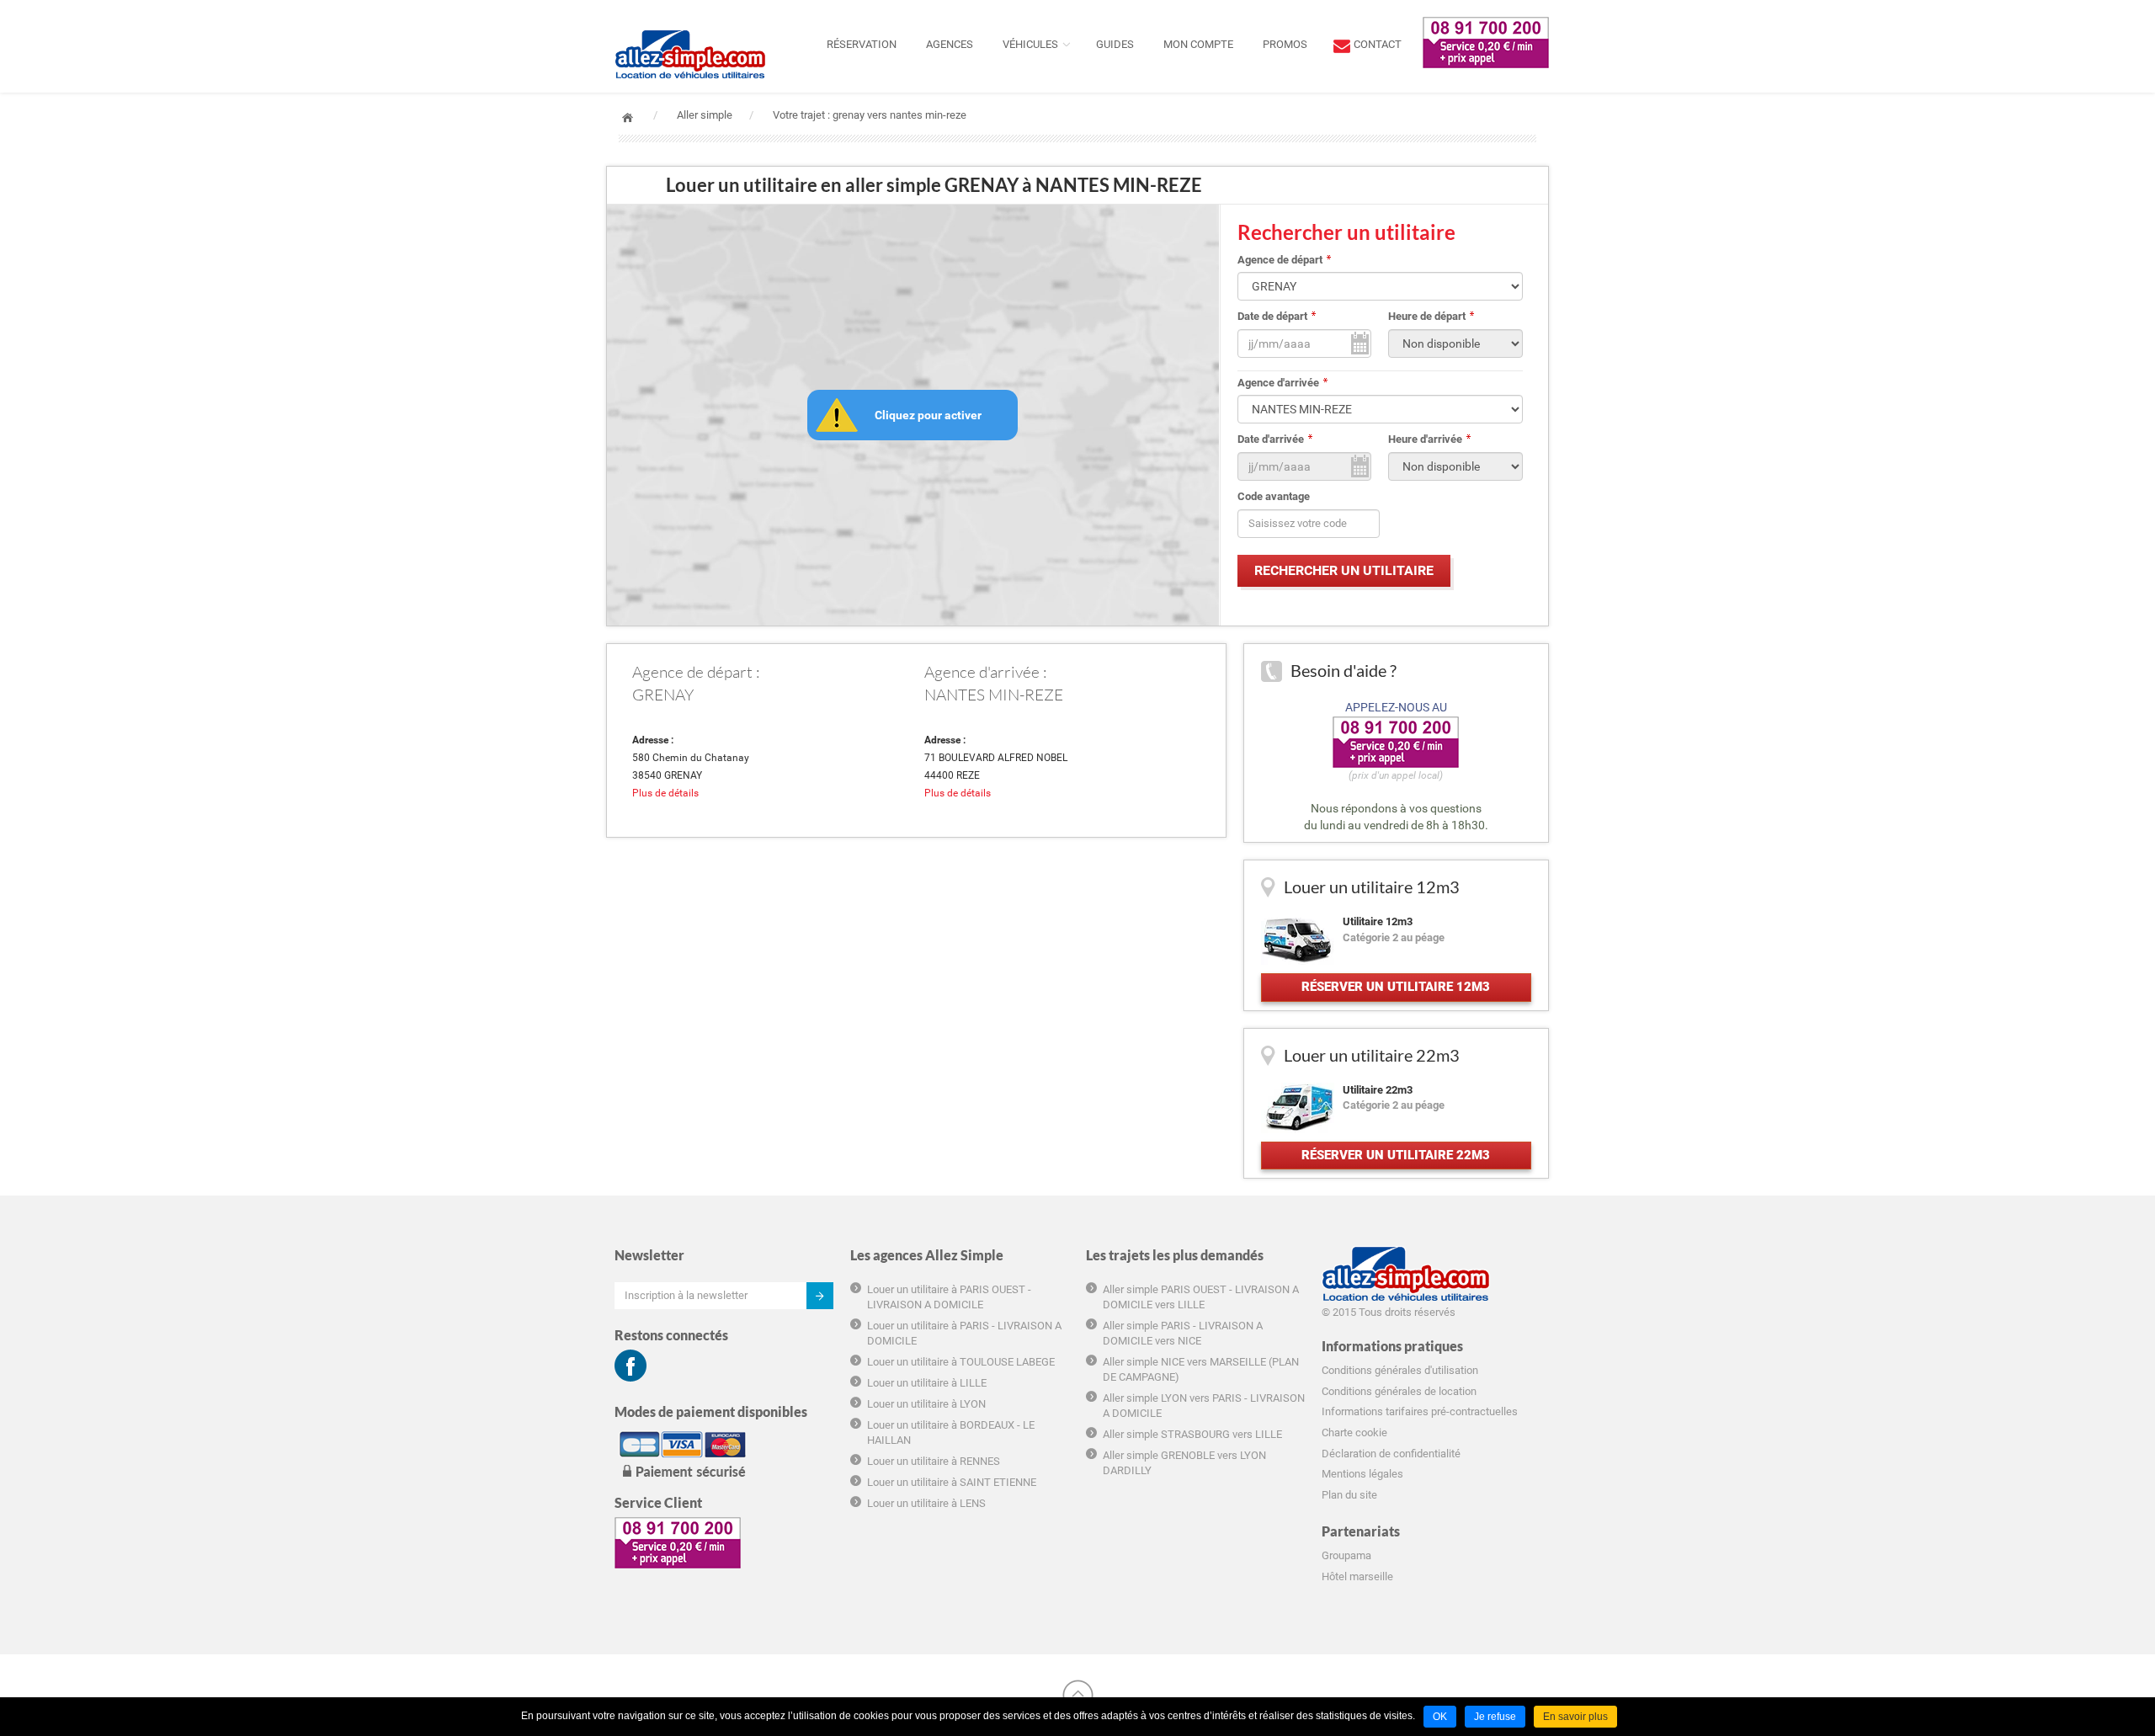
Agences (950, 44)
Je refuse (1495, 1717)
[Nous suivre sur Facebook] (631, 1366)
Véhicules (1030, 44)
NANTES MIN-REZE (994, 695)
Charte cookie (1354, 1432)
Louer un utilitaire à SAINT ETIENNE (952, 1482)
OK (1440, 1717)
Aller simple (705, 115)
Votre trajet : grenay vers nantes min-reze (870, 115)
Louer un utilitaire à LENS (926, 1503)
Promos (1285, 44)
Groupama (1346, 1555)
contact (1378, 44)
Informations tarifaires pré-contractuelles (1420, 1411)
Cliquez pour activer (928, 415)
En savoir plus (1575, 1717)
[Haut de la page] (1078, 1695)
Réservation (862, 44)
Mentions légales (1362, 1474)
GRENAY (663, 695)
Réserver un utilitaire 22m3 (1396, 1155)
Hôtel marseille (1357, 1576)
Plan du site (1349, 1495)
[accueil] (690, 21)
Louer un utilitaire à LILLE (927, 1383)
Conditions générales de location (1399, 1391)
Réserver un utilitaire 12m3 (1396, 987)
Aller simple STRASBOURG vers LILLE (1192, 1434)
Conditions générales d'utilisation (1400, 1370)
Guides (1115, 44)
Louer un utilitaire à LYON (926, 1404)
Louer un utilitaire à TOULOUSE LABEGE (961, 1362)
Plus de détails (665, 793)
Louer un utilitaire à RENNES (934, 1461)
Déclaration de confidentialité (1391, 1454)
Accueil (628, 117)
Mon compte (1198, 44)
